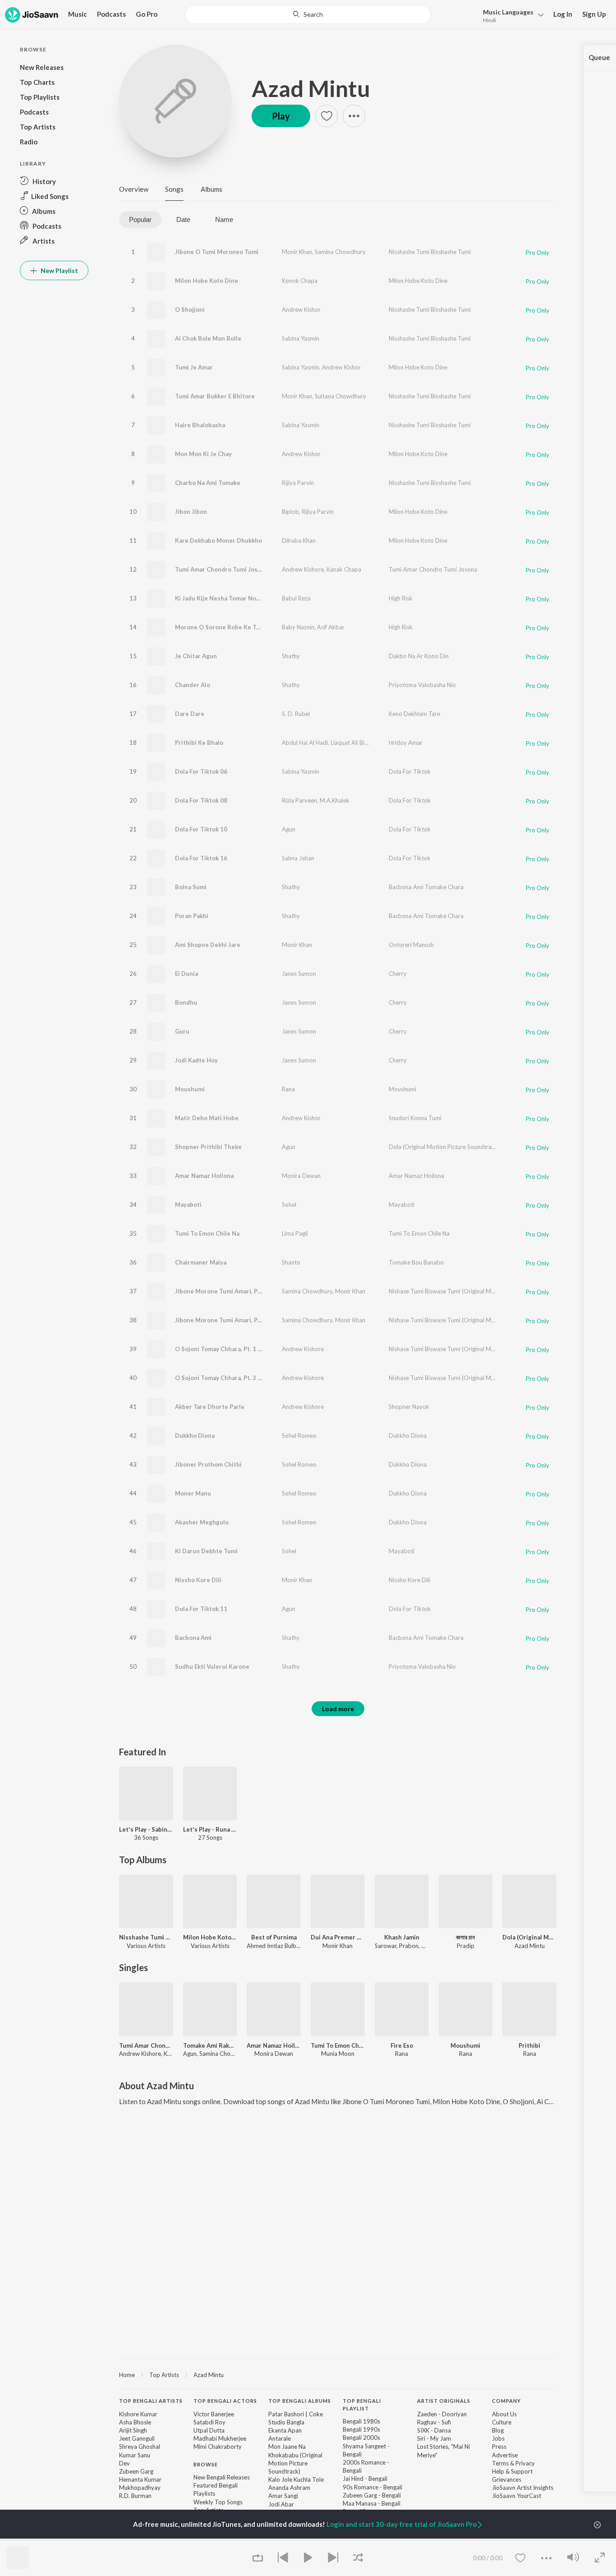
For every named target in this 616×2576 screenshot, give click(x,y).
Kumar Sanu (135, 2455)
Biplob (290, 512)
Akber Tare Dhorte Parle (210, 1407)
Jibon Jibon (191, 512)
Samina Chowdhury (340, 252)
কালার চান (465, 1937)
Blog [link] (498, 2430)
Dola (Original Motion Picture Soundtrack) (444, 1147)
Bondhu (186, 1002)
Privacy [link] (525, 2463)
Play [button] (281, 116)
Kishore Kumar (138, 2414)
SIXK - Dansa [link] (434, 2430)
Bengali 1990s (361, 2429)
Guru (182, 1031)
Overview (134, 189)
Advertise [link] (505, 2455)
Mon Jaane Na (287, 2447)
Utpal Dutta (209, 2430)
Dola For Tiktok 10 (201, 829)
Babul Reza (296, 598)
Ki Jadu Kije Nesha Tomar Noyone (223, 598)
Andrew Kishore (303, 569)
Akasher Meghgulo (202, 1522)
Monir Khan (297, 252)
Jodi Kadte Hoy (196, 1060)
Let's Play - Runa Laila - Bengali (210, 1829)
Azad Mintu (311, 88)
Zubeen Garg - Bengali (372, 2495)
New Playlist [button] (59, 270)
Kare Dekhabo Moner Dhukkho (218, 540)
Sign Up (594, 14)
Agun (289, 829)
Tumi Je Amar (194, 367)
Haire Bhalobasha (200, 425)
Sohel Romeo (299, 1436)
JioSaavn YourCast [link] (517, 2496)
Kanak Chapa (344, 569)
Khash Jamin (402, 1937)
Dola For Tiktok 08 (201, 800)
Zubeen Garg (136, 2471)
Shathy (291, 656)
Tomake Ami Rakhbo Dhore (210, 2045)
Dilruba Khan (299, 540)
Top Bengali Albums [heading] (300, 2401)
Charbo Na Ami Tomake (208, 483)
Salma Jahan (298, 858)
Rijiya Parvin (298, 483)
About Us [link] (504, 2414)
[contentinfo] (338, 2469)
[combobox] (308, 14)
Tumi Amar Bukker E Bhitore (215, 396)
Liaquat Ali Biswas (354, 743)
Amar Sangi (283, 2496)
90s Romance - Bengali (372, 2487)
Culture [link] (502, 2422)
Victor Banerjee (214, 2414)
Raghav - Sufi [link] (434, 2422)
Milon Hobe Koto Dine (207, 281)
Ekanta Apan (285, 2430)
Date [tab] (183, 219)
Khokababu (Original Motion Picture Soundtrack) (295, 2463)
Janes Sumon (299, 974)
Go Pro (147, 14)
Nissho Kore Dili (198, 1580)
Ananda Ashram (289, 2488)
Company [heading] (506, 2401)
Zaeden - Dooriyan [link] (442, 2414)
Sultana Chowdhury (340, 396)
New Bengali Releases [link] (222, 2477)
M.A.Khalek (335, 800)
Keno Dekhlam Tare (414, 714)
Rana (288, 1089)
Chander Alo (193, 685)
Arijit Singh (133, 2430)
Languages (508, 12)
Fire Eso (402, 2045)
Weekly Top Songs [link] (218, 2502)
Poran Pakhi (192, 916)
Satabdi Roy (209, 2422)
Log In (563, 14)
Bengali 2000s (361, 2438)
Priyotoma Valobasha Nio (422, 685)
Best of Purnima (274, 1937)
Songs (174, 189)
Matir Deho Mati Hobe (207, 1118)
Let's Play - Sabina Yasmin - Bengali (146, 1829)
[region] (338, 2374)
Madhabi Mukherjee (220, 2438)
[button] (511, 15)
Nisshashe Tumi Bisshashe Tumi (430, 252)
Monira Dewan (301, 1176)
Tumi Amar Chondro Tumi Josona (221, 569)
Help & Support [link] (512, 2471)
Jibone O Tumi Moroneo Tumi (217, 252)
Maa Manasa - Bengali (372, 2503)
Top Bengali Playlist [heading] (362, 2405)
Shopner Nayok (409, 1407)
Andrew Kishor (301, 309)
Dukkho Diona (195, 1436)
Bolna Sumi (191, 887)
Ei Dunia (186, 974)
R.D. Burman (135, 2496)
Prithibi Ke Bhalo (199, 743)
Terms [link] (500, 2463)
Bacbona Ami (193, 1638)
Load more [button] (338, 1709)
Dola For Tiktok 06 (201, 771)
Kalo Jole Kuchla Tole (296, 2479)
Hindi (490, 20)
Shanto (291, 1262)
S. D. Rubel (296, 714)
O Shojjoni (190, 309)
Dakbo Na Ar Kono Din (419, 656)
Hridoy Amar (406, 743)
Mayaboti (188, 1205)
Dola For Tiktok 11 (201, 1609)
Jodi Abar (281, 2504)
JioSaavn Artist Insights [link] (523, 2488)
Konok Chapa (300, 281)
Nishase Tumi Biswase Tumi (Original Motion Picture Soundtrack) (473, 1291)
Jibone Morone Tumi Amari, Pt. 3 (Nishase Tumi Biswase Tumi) (262, 1320)
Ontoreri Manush (411, 945)
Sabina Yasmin (301, 338)
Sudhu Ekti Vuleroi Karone (212, 1667)
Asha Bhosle (135, 2422)
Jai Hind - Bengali (365, 2479)
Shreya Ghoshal (140, 2447)
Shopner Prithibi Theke (208, 1147)
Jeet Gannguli (137, 2438)
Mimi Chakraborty (218, 2447)
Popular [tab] (140, 219)
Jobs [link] (498, 2438)
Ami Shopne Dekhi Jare (208, 945)
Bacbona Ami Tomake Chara (426, 887)
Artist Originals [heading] (444, 2401)
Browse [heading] (206, 2464)
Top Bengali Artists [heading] (151, 2401)
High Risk (401, 598)
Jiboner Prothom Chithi (208, 1464)
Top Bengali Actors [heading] (225, 2401)
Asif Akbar (331, 627)
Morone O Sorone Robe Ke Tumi (221, 627)
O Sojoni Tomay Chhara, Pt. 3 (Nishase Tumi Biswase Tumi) (257, 1378)
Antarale (280, 2438)
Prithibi (529, 2045)
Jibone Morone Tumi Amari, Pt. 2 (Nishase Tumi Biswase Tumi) (262, 1291)
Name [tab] (224, 219)
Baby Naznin (298, 627)
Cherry (398, 974)
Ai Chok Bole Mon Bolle (208, 338)
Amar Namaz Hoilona (204, 1176)
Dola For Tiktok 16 (201, 858)
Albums (211, 189)
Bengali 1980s (361, 2421)
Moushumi (190, 1089)
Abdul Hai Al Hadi (305, 743)
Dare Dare (190, 714)
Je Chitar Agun (196, 656)
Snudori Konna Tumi (415, 1118)
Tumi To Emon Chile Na (207, 1233)
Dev (124, 2463)
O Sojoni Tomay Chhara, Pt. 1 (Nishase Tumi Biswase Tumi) (257, 1349)
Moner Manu (193, 1493)
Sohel (289, 1205)
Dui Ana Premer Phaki (338, 1937)
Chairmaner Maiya (201, 1262)
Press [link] (499, 2447)
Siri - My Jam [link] (434, 2438)
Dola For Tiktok (410, 771)
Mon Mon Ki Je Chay (203, 454)
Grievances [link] (507, 2479)
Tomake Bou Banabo (416, 1262)
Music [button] (78, 14)
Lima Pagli (295, 1233)
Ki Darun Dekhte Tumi (206, 1551)
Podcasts (111, 14)
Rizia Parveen (299, 800)
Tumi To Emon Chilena (338, 2045)
